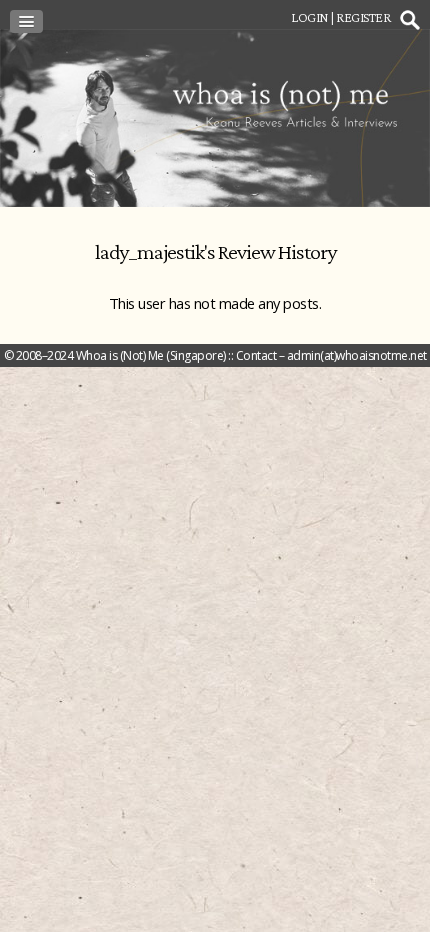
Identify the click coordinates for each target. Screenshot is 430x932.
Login (309, 17)
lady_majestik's (155, 251)
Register (363, 17)
